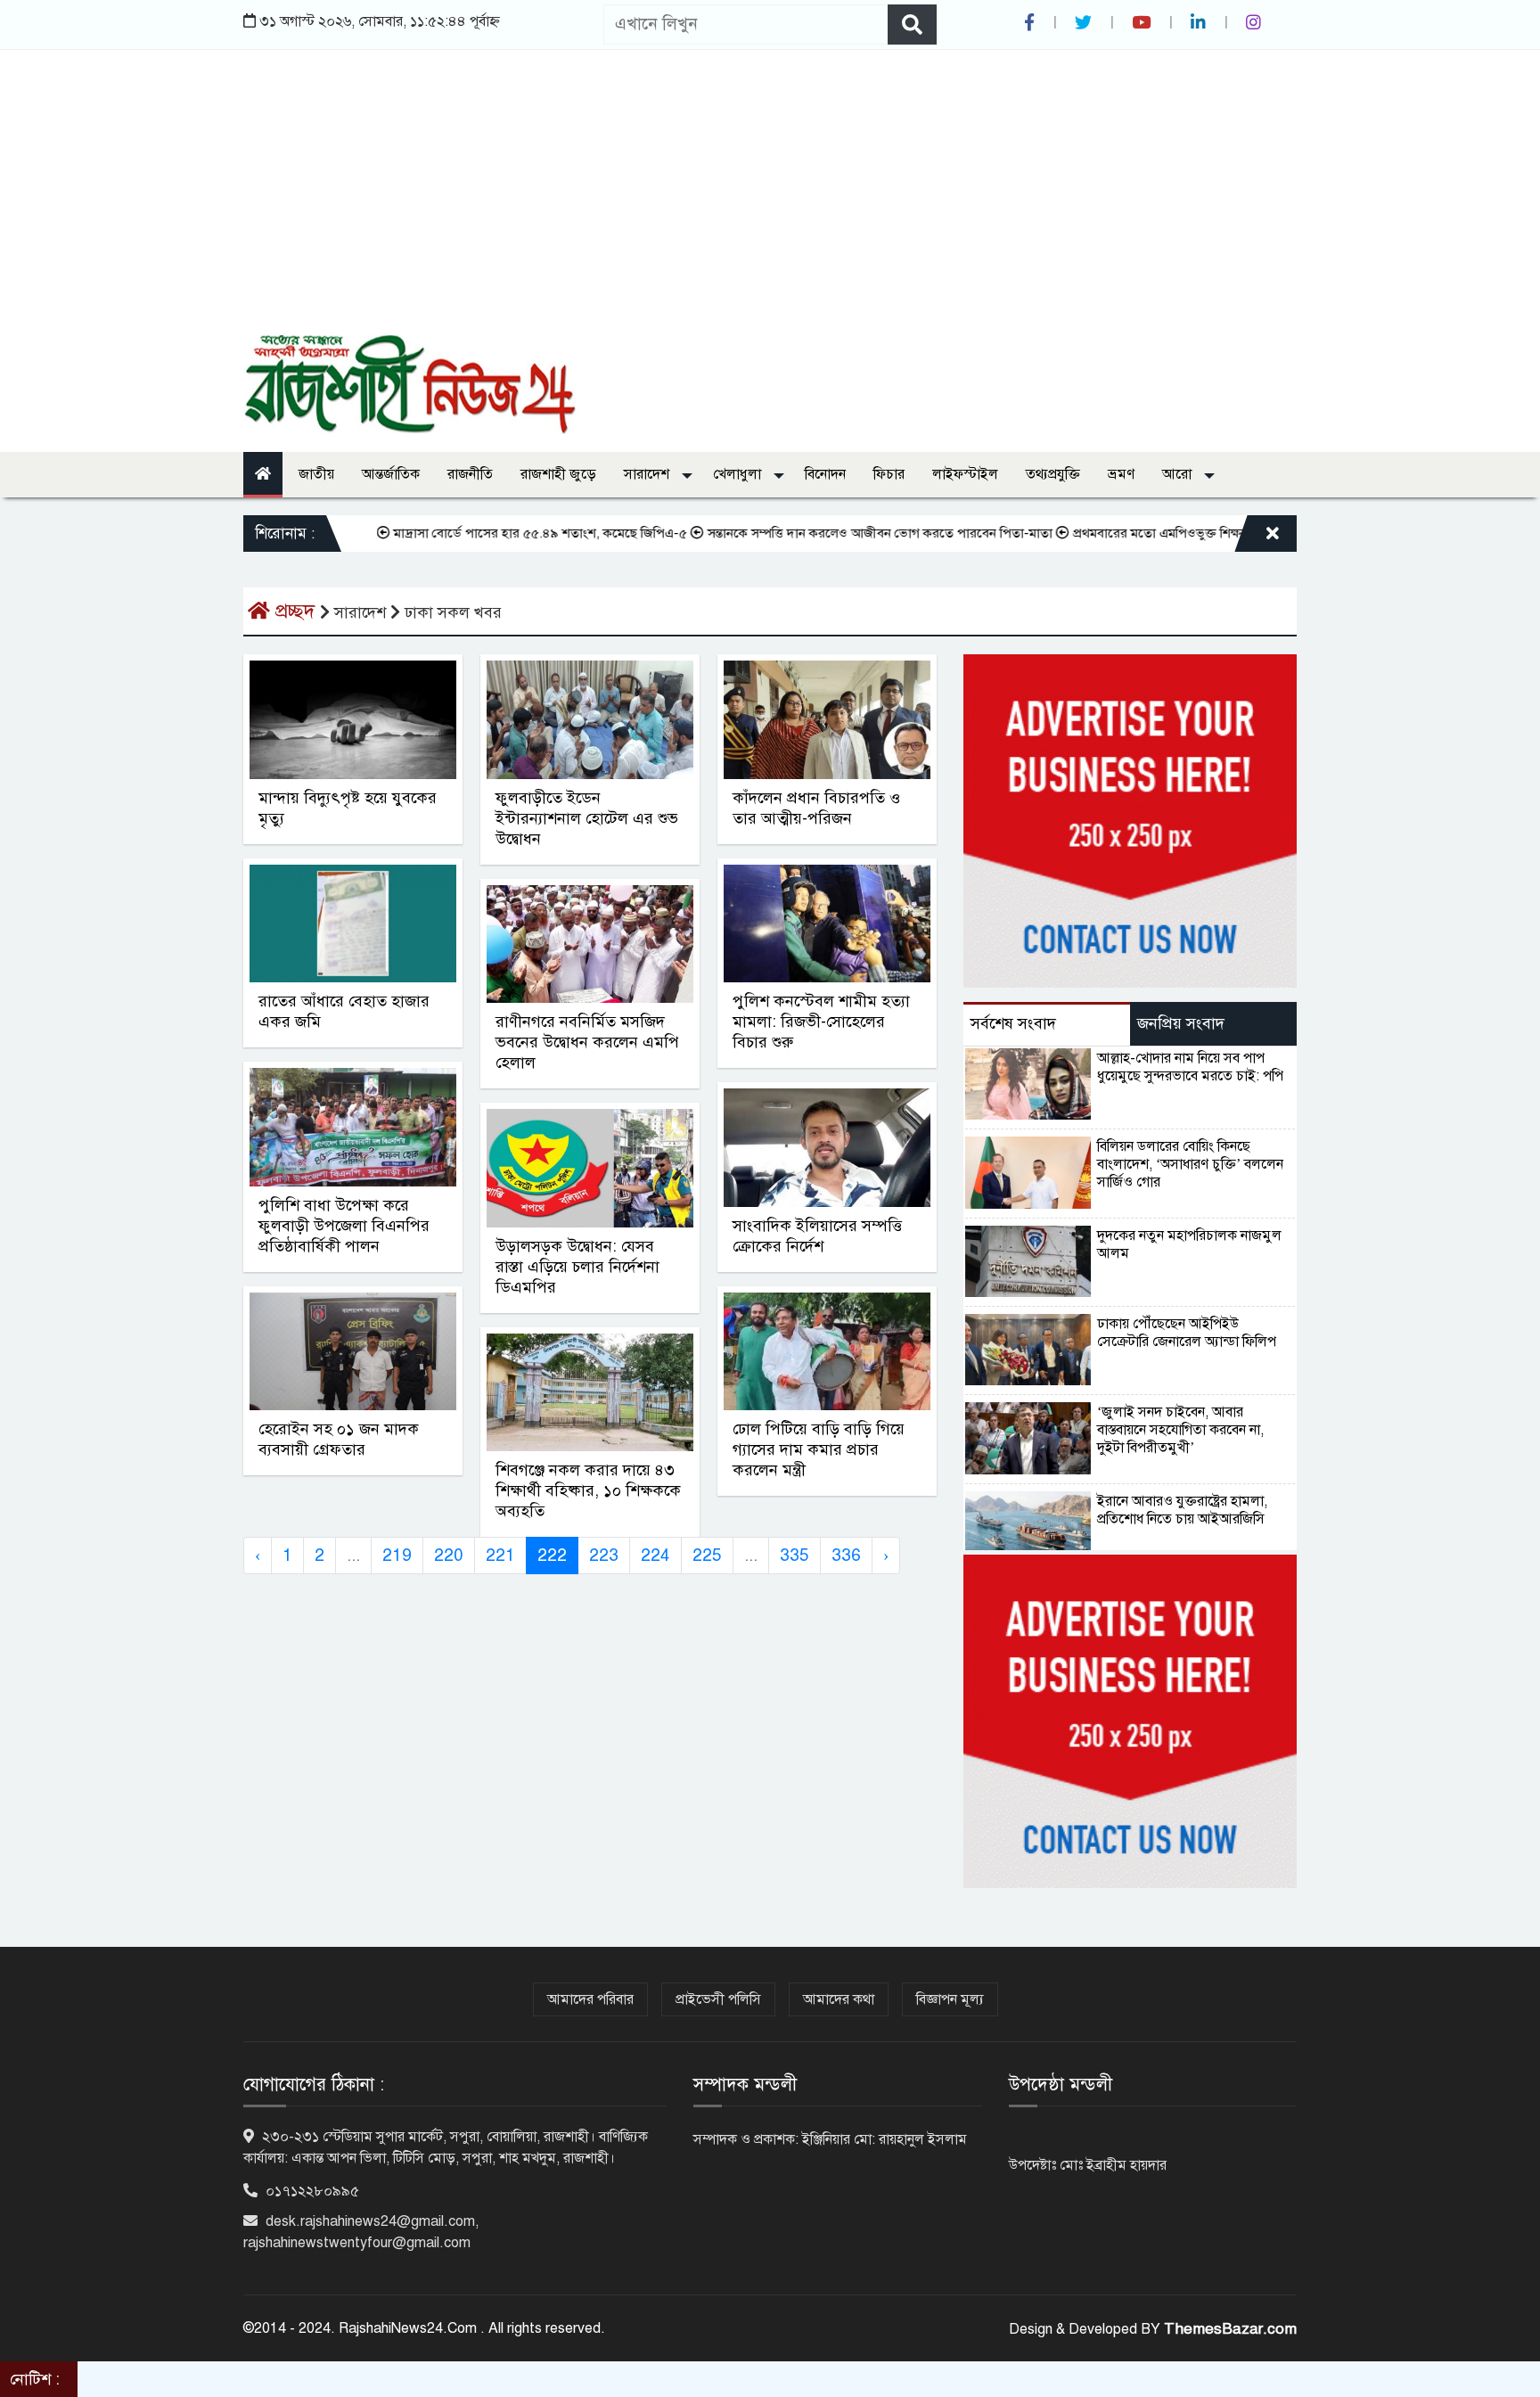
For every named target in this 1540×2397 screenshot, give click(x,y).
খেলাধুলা (739, 474)
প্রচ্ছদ (295, 611)
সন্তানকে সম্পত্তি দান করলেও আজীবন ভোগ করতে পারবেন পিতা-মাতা (825, 533)
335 (795, 1555)
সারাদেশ (648, 474)
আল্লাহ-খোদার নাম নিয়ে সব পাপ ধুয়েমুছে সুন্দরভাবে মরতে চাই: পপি (1190, 1067)
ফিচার (889, 474)
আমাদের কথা (839, 1999)
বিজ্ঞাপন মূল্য (950, 1999)
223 (604, 1555)
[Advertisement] (770, 201)
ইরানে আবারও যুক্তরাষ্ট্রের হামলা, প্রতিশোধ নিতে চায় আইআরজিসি (1182, 1510)
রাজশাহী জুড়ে (558, 474)
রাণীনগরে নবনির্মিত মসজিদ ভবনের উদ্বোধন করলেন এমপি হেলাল (587, 1042)
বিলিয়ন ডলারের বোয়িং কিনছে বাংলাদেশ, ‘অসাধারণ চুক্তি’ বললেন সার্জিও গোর (1190, 1164)
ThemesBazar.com (1230, 2329)
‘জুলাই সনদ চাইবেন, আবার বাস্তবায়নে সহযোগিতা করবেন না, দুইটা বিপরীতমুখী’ (1180, 1430)
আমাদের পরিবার (590, 1999)
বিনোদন (825, 474)
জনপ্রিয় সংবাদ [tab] (1181, 1023)
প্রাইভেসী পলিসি (718, 1999)
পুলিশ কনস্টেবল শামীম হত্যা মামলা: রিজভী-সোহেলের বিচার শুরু (821, 1022)
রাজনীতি (470, 474)
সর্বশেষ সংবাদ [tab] (1013, 1023)
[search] (912, 25)
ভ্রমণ (1121, 474)
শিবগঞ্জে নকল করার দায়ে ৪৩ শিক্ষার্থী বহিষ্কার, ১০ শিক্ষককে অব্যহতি (588, 1490)
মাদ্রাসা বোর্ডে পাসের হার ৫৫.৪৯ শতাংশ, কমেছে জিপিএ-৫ (485, 533)
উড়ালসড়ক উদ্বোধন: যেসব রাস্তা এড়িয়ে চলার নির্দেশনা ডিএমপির (577, 1267)
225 (707, 1555)
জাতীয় (316, 474)
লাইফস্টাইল (965, 474)
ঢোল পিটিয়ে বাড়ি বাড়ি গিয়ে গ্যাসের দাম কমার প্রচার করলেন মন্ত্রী (819, 1449)
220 (449, 1555)
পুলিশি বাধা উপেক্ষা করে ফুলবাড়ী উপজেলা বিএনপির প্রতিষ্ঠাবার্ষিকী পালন (344, 1226)
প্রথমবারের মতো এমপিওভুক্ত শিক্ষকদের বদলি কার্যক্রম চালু (1163, 533)
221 (500, 1555)
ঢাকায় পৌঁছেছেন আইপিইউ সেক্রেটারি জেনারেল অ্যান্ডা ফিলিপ (1187, 1333)
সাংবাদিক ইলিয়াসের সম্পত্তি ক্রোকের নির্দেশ (817, 1236)
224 (655, 1555)
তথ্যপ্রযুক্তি (1053, 474)
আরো (1179, 474)
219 (397, 1555)
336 (846, 1555)
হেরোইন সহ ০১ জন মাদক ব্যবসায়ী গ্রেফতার (339, 1439)
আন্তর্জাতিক (391, 474)
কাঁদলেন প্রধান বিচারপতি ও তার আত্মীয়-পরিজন (816, 808)
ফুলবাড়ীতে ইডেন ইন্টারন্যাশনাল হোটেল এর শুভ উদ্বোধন (587, 818)
